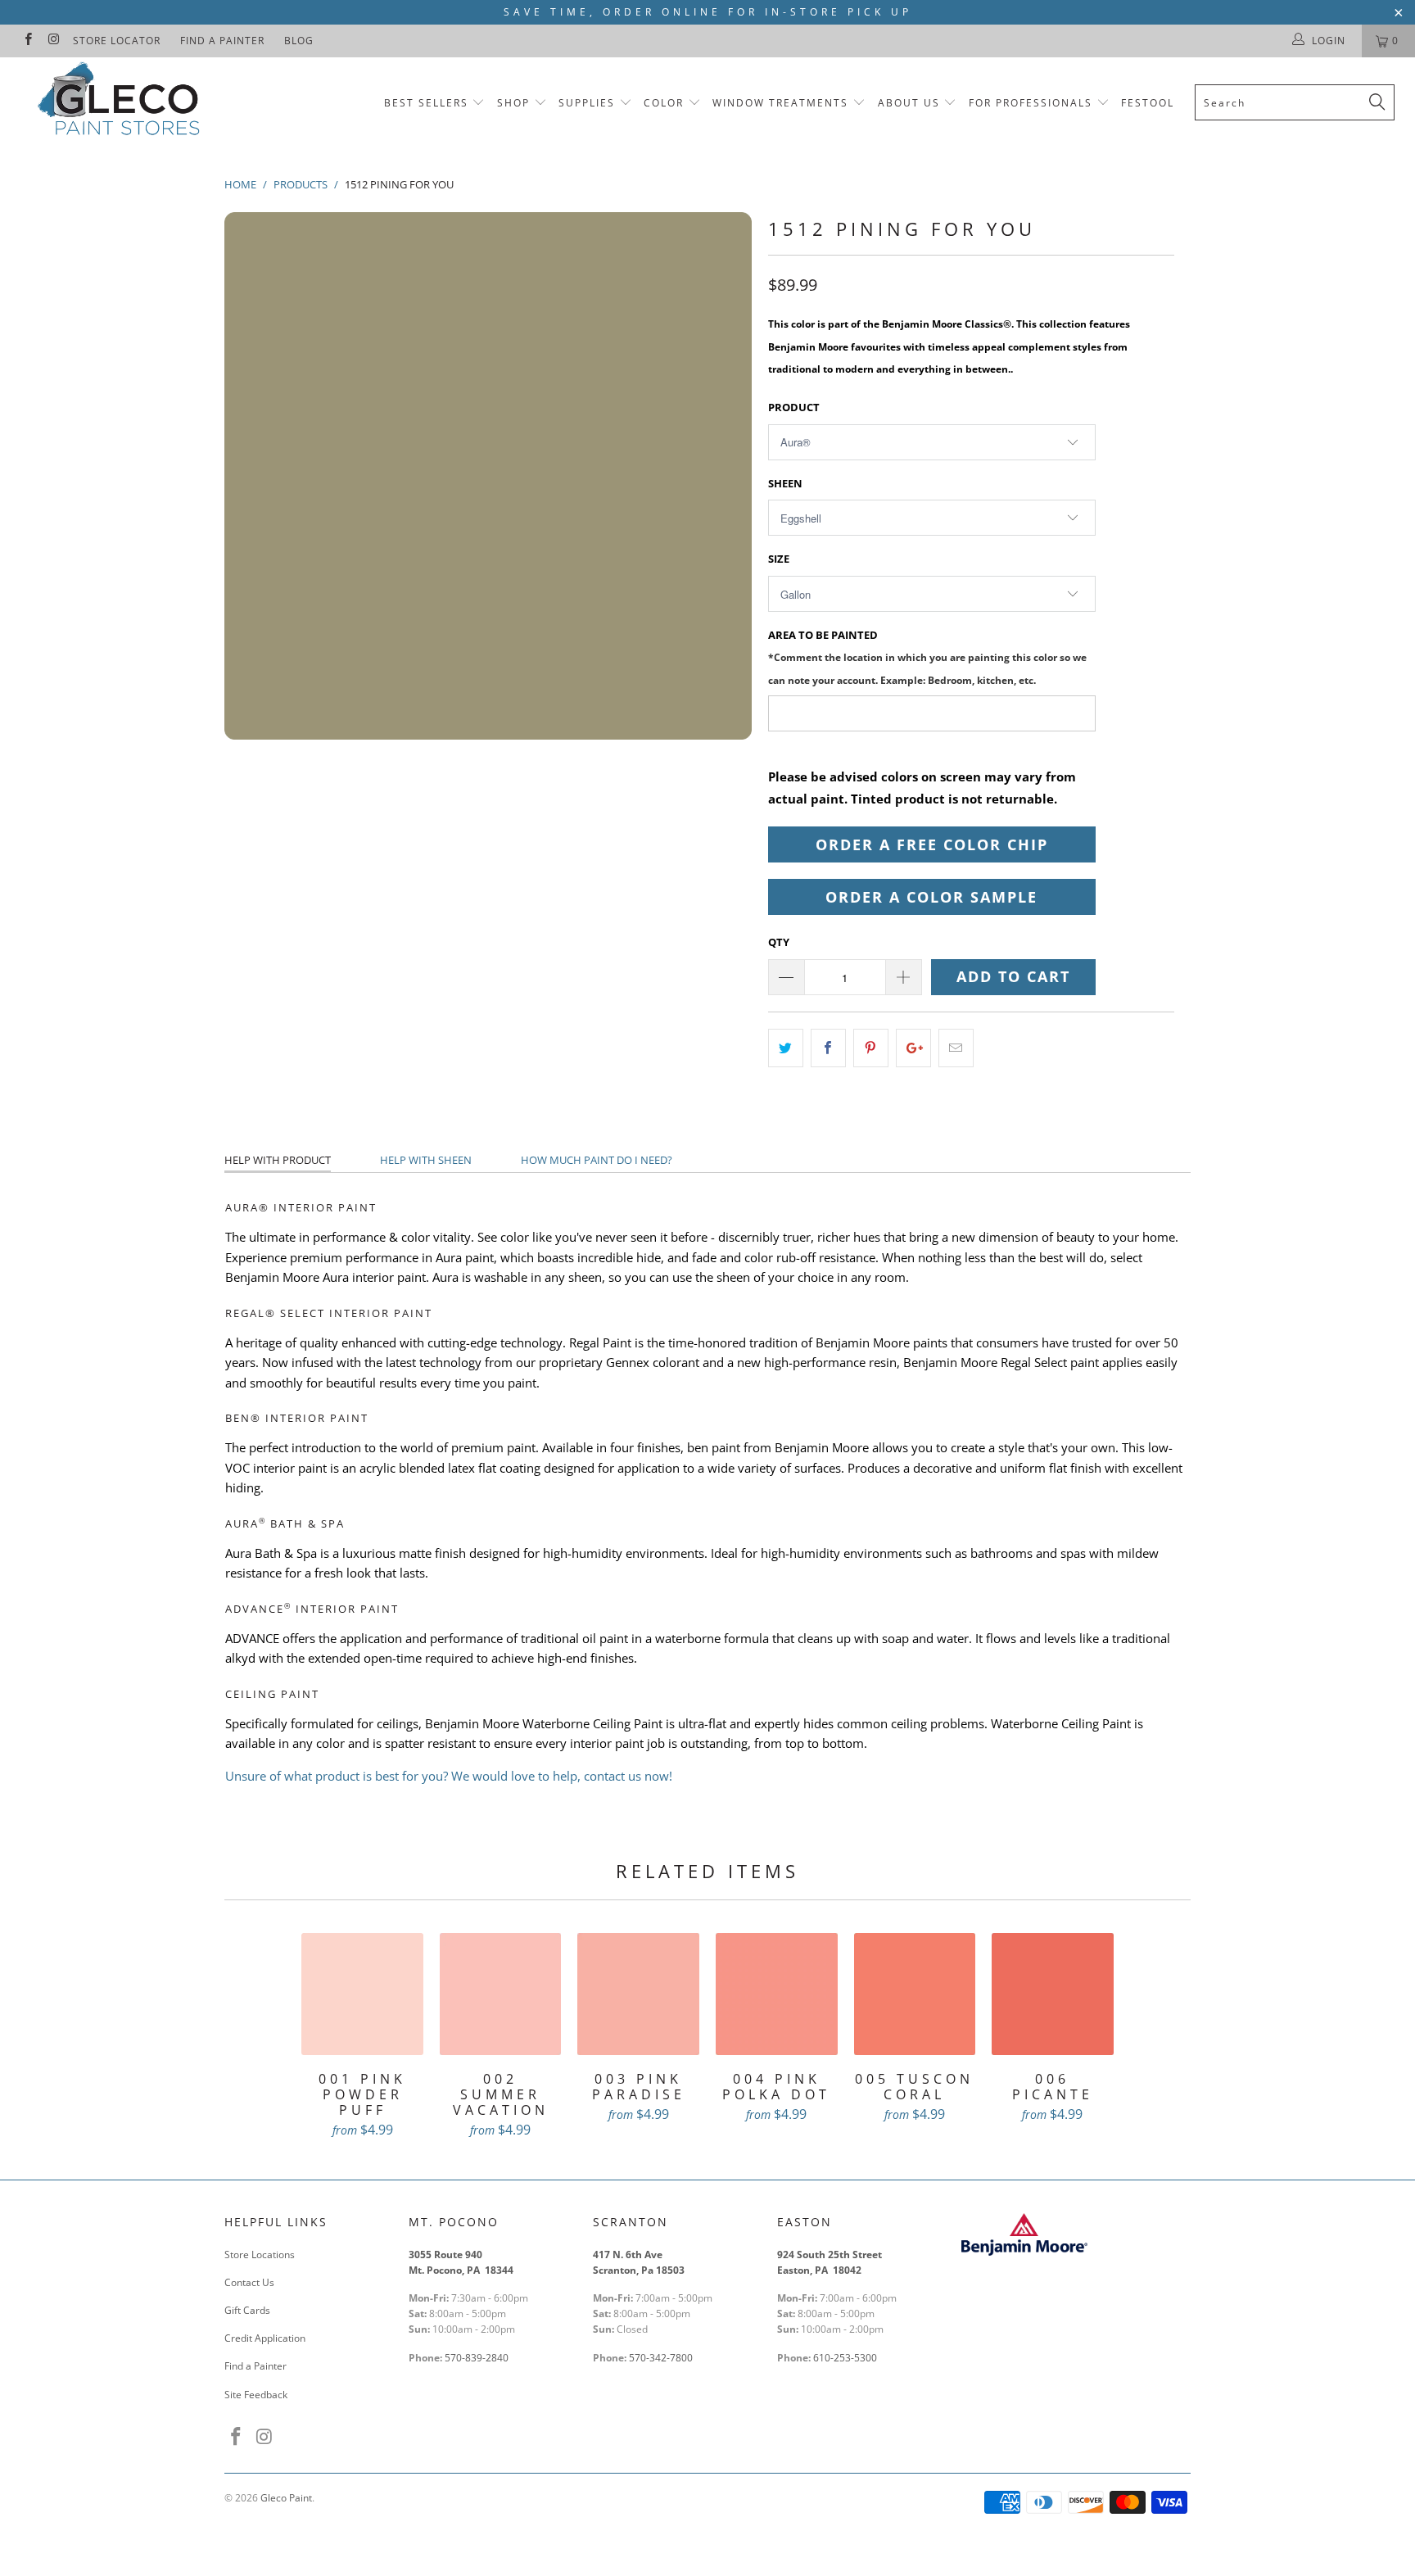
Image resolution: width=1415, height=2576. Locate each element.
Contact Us (249, 2282)
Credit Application (265, 2338)
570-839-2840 (477, 2358)
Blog (299, 41)
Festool (1148, 103)
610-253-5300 (845, 2358)
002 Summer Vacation (501, 1994)
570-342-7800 (662, 2358)
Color (664, 103)
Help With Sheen (426, 1160)
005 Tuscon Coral (915, 1994)
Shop (513, 103)
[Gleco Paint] (121, 102)
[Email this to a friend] (956, 1048)
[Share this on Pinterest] (871, 1048)
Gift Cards (247, 2310)
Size (779, 559)
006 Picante (1053, 1994)
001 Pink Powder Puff (362, 1994)
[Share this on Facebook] (828, 1048)
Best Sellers (426, 103)
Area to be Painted (927, 656)
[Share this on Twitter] (786, 1048)
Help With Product (278, 1160)
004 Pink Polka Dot (777, 1994)
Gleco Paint (286, 2498)
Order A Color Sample (931, 897)
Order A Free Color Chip (932, 844)
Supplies (587, 103)
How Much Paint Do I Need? (597, 1160)
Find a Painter (222, 41)
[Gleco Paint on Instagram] (53, 41)
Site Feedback (256, 2395)
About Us (911, 103)
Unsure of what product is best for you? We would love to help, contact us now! (449, 1776)
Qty (779, 942)
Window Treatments (780, 103)
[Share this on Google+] (913, 1048)
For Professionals (1033, 103)
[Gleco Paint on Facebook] (27, 41)
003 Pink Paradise (638, 1994)
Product (794, 407)
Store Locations (260, 2255)
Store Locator (117, 41)
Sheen (785, 483)
